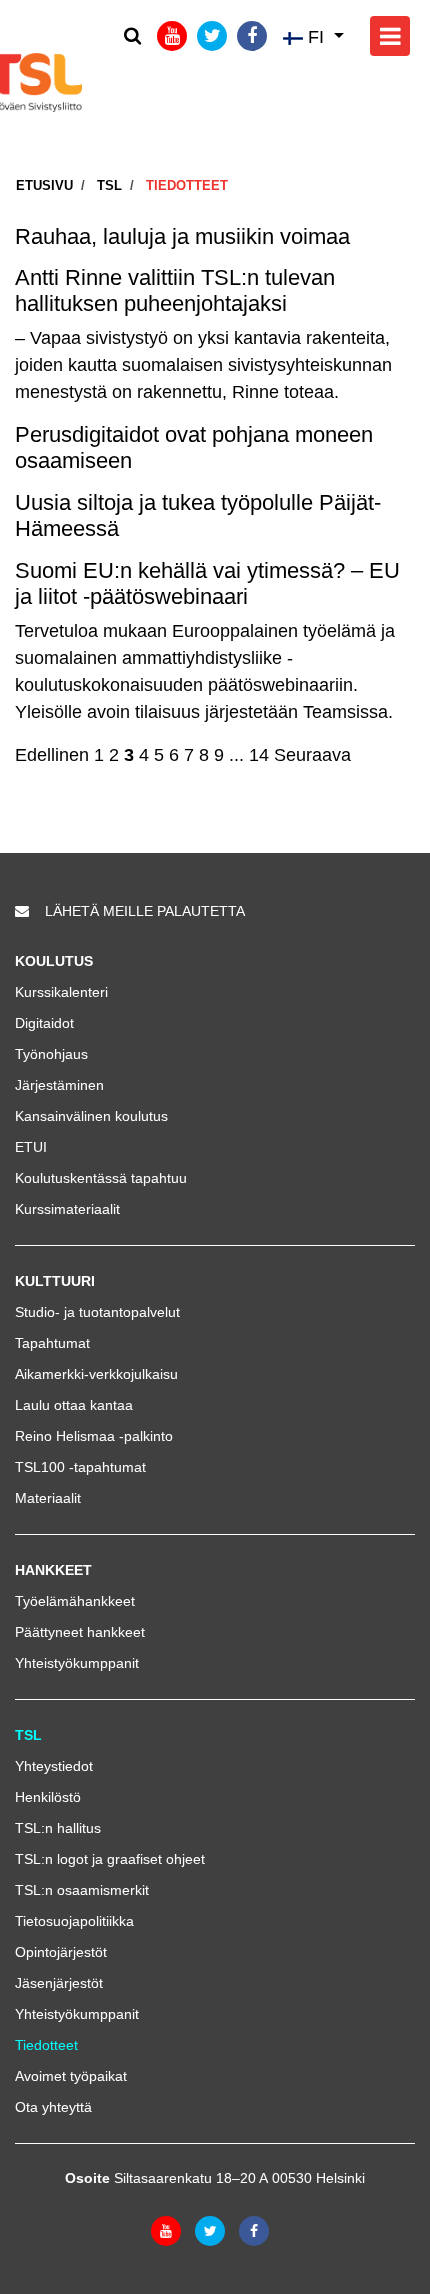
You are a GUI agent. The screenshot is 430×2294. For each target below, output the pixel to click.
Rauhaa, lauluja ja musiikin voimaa (182, 236)
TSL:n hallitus (58, 1828)
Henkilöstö (48, 1797)
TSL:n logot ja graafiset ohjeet (110, 1859)
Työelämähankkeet (75, 1601)
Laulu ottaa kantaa (74, 1405)
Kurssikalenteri (61, 992)
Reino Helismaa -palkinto (94, 1436)
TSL (109, 185)
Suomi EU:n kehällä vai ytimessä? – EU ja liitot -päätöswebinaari (207, 583)
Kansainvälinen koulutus (91, 1116)
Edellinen (52, 755)
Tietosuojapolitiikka (74, 1921)
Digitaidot (44, 1023)
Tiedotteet (187, 185)
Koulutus (54, 961)
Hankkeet (53, 1570)
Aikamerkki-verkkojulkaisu (96, 1374)
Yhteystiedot (54, 1766)
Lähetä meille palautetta (145, 911)
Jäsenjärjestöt (59, 1983)
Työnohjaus (51, 1054)
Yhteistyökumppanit (77, 1663)
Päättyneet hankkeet (80, 1632)
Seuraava (312, 755)
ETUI (31, 1147)
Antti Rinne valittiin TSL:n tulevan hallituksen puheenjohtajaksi (175, 290)
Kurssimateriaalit (67, 1209)
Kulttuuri (55, 1281)
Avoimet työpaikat (71, 2076)
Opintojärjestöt (61, 1952)
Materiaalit (48, 1498)
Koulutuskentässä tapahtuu (101, 1178)
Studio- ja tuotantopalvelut (97, 1312)
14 (259, 755)
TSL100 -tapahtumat (80, 1467)
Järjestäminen (59, 1085)
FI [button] (316, 37)
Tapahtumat (52, 1343)
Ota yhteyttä (53, 2107)
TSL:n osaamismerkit (82, 1890)
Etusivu (44, 185)
